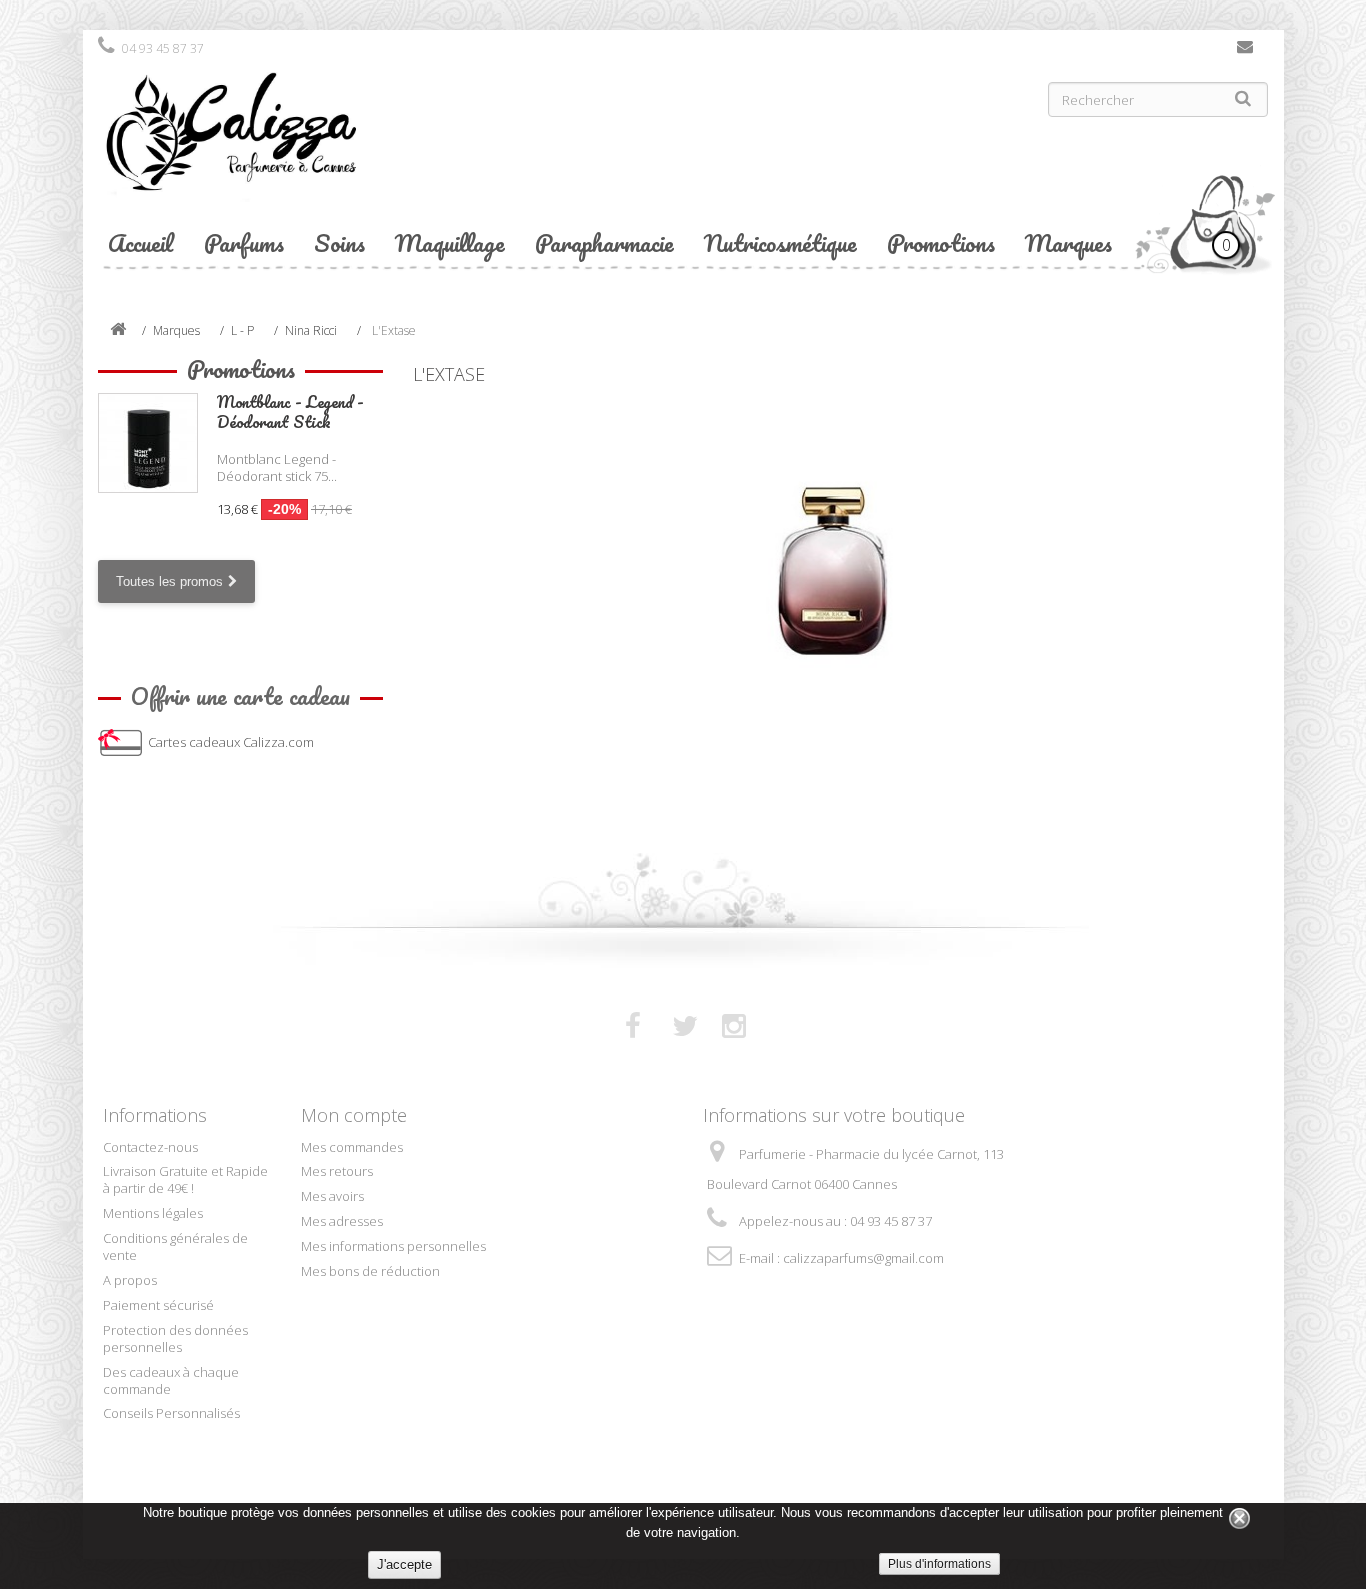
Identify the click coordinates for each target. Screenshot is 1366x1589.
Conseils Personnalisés (171, 1413)
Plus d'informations (939, 1564)
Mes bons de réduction (370, 1271)
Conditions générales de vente (175, 1246)
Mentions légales (153, 1213)
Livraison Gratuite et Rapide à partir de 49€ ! (185, 1179)
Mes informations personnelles (393, 1246)
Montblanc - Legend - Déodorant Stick (290, 411)
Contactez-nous (1245, 51)
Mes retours (337, 1171)
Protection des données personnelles (175, 1338)
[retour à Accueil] (118, 330)
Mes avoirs (332, 1196)
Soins (339, 242)
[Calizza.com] (383, 147)
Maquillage (450, 242)
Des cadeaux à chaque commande (171, 1380)
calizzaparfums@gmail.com (863, 1258)
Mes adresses (342, 1221)
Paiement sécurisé (158, 1305)
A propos (130, 1280)
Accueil (141, 242)
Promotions (941, 242)
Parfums (244, 242)
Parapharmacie (604, 242)
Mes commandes (352, 1147)
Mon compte (354, 1115)
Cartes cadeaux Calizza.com (231, 742)
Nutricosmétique (780, 242)
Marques (1068, 242)
